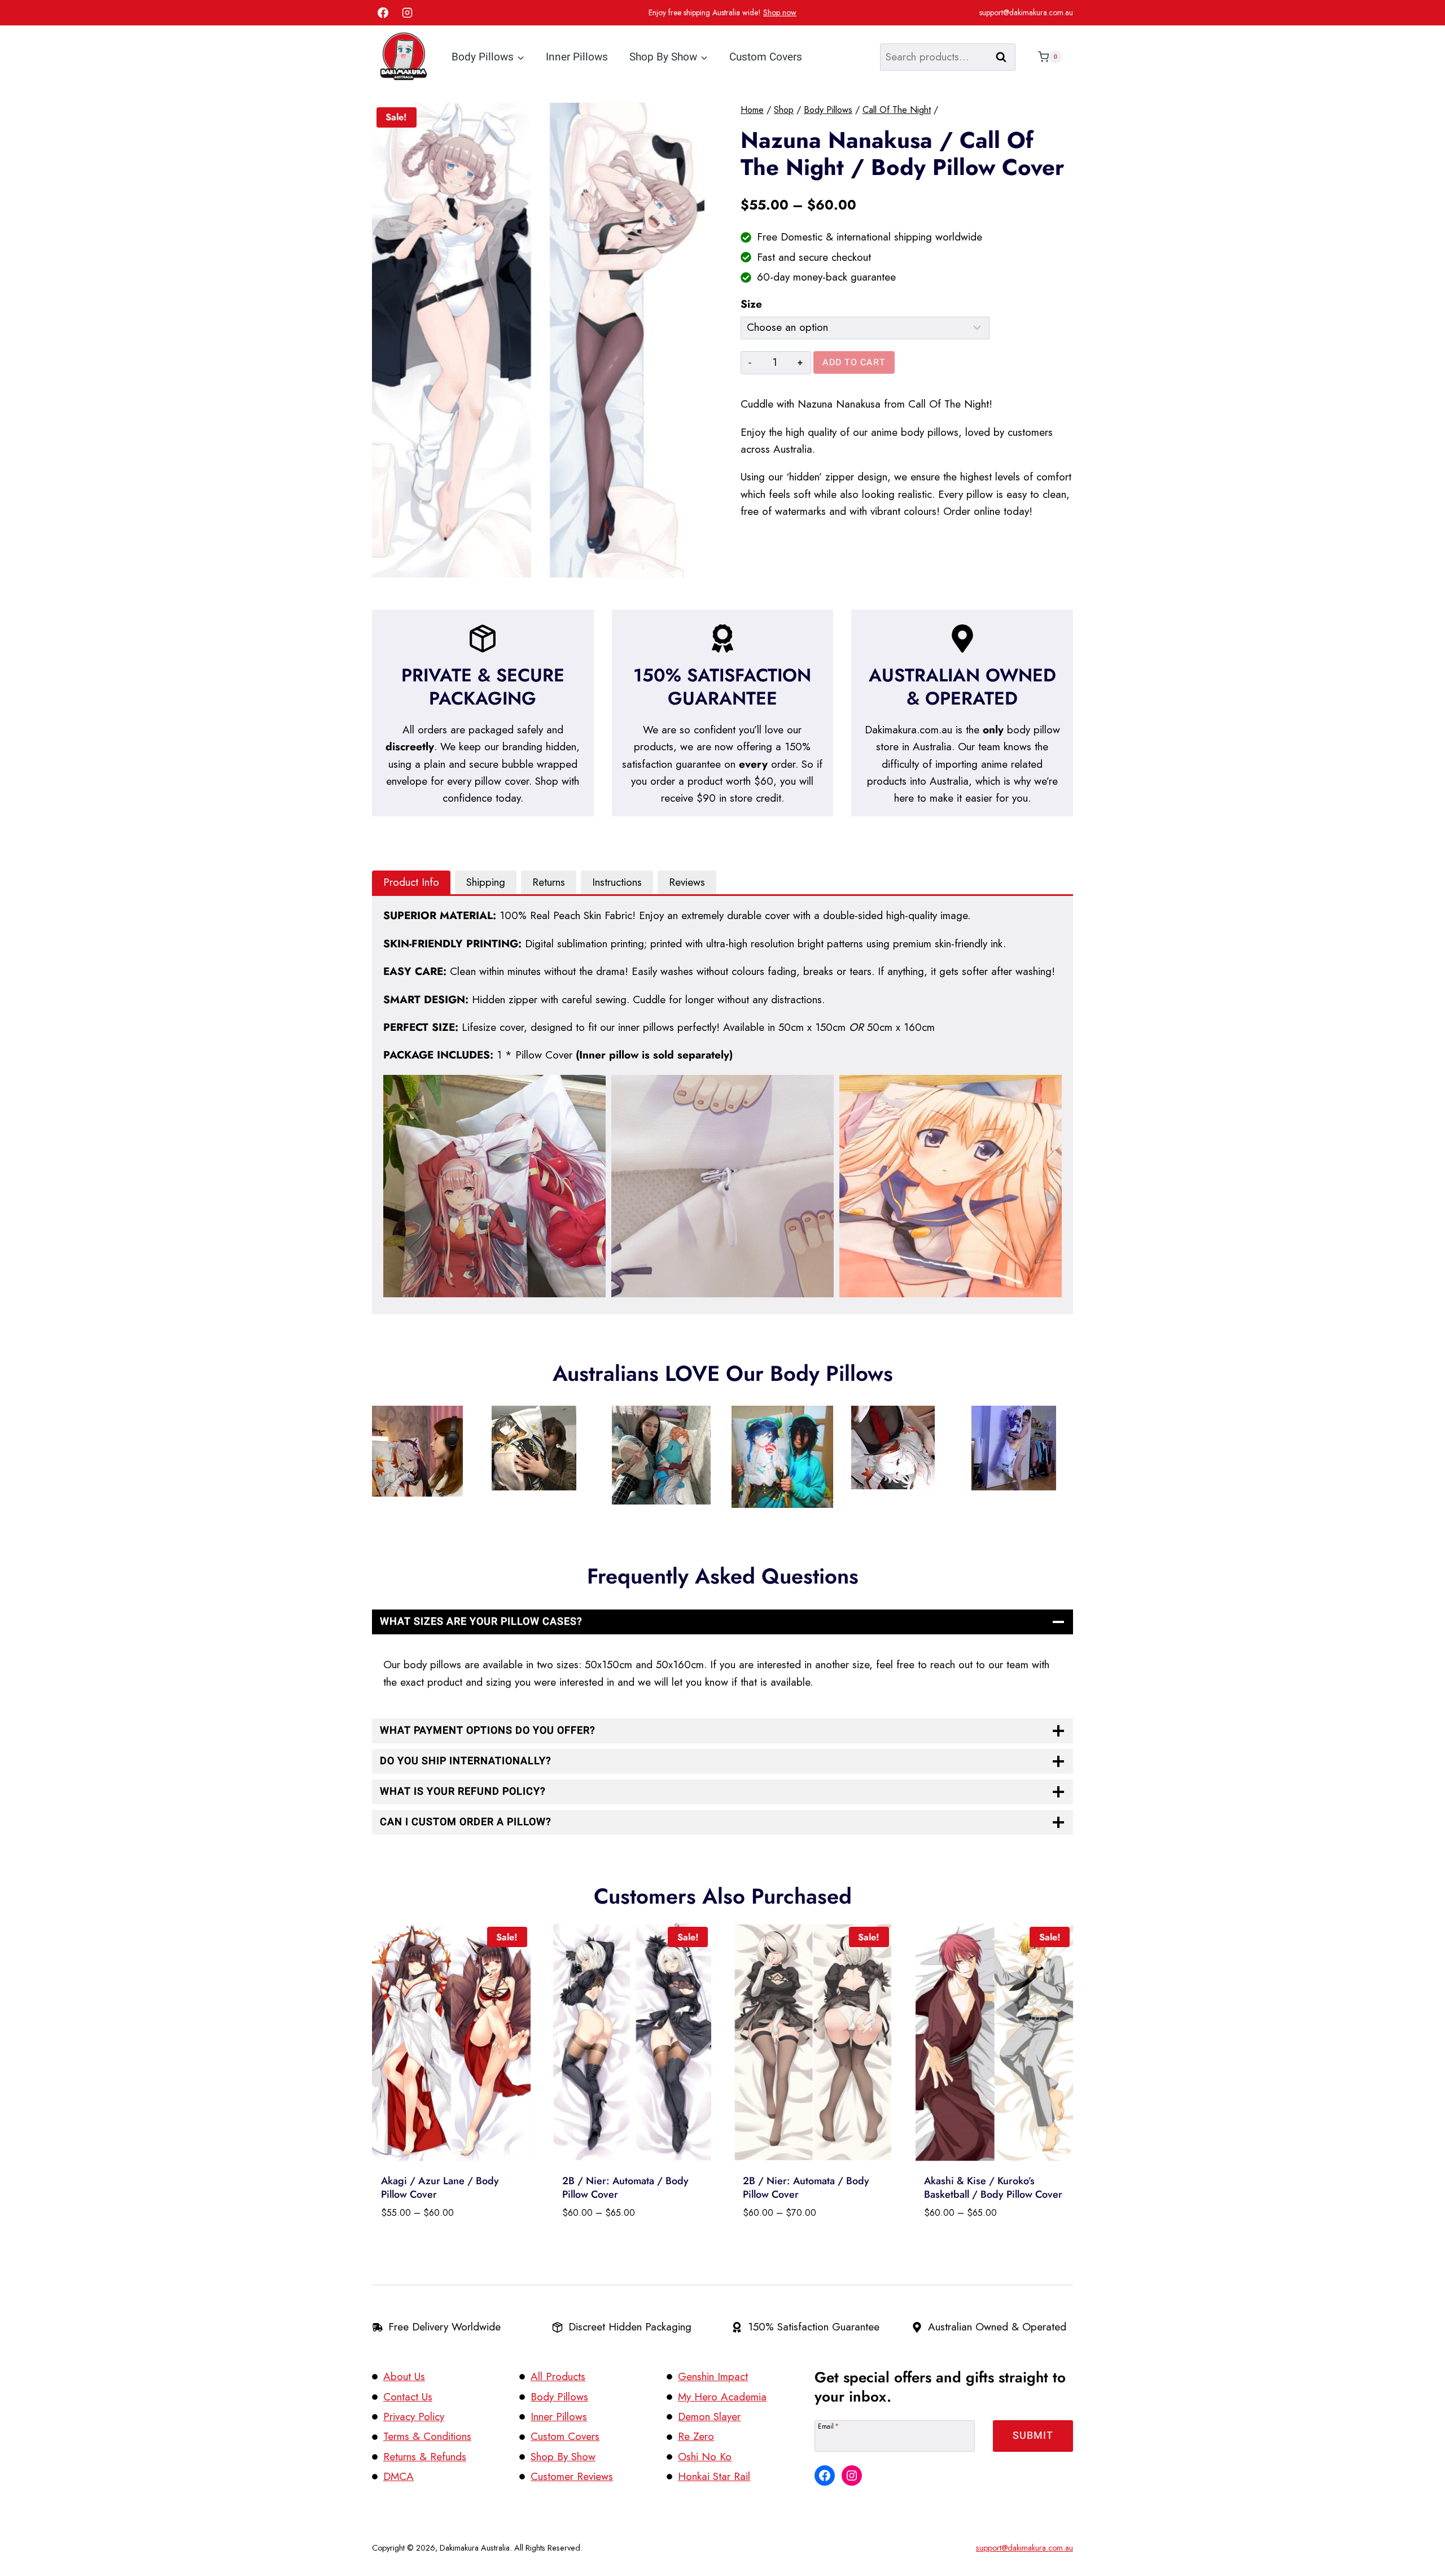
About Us (404, 2376)
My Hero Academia (722, 2397)
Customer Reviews (572, 2476)
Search (1005, 57)
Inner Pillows (577, 57)
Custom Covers (766, 57)
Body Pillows (559, 2397)
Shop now (780, 12)
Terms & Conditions (427, 2436)
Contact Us (408, 2397)
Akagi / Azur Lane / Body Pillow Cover (440, 2187)
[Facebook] (383, 13)
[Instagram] (408, 13)
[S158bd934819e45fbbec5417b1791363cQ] (538, 340)
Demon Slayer (709, 2417)
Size (751, 304)
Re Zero (696, 2436)
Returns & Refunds (425, 2457)
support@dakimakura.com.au (1026, 12)
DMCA (399, 2476)
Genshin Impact (713, 2376)
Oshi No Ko (705, 2457)
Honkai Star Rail (714, 2476)
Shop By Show (563, 2457)
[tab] (411, 883)
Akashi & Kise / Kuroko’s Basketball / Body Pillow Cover (993, 2187)
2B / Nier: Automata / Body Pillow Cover (625, 2187)
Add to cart (854, 362)
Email (828, 2426)
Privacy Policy (414, 2417)
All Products (558, 2376)
